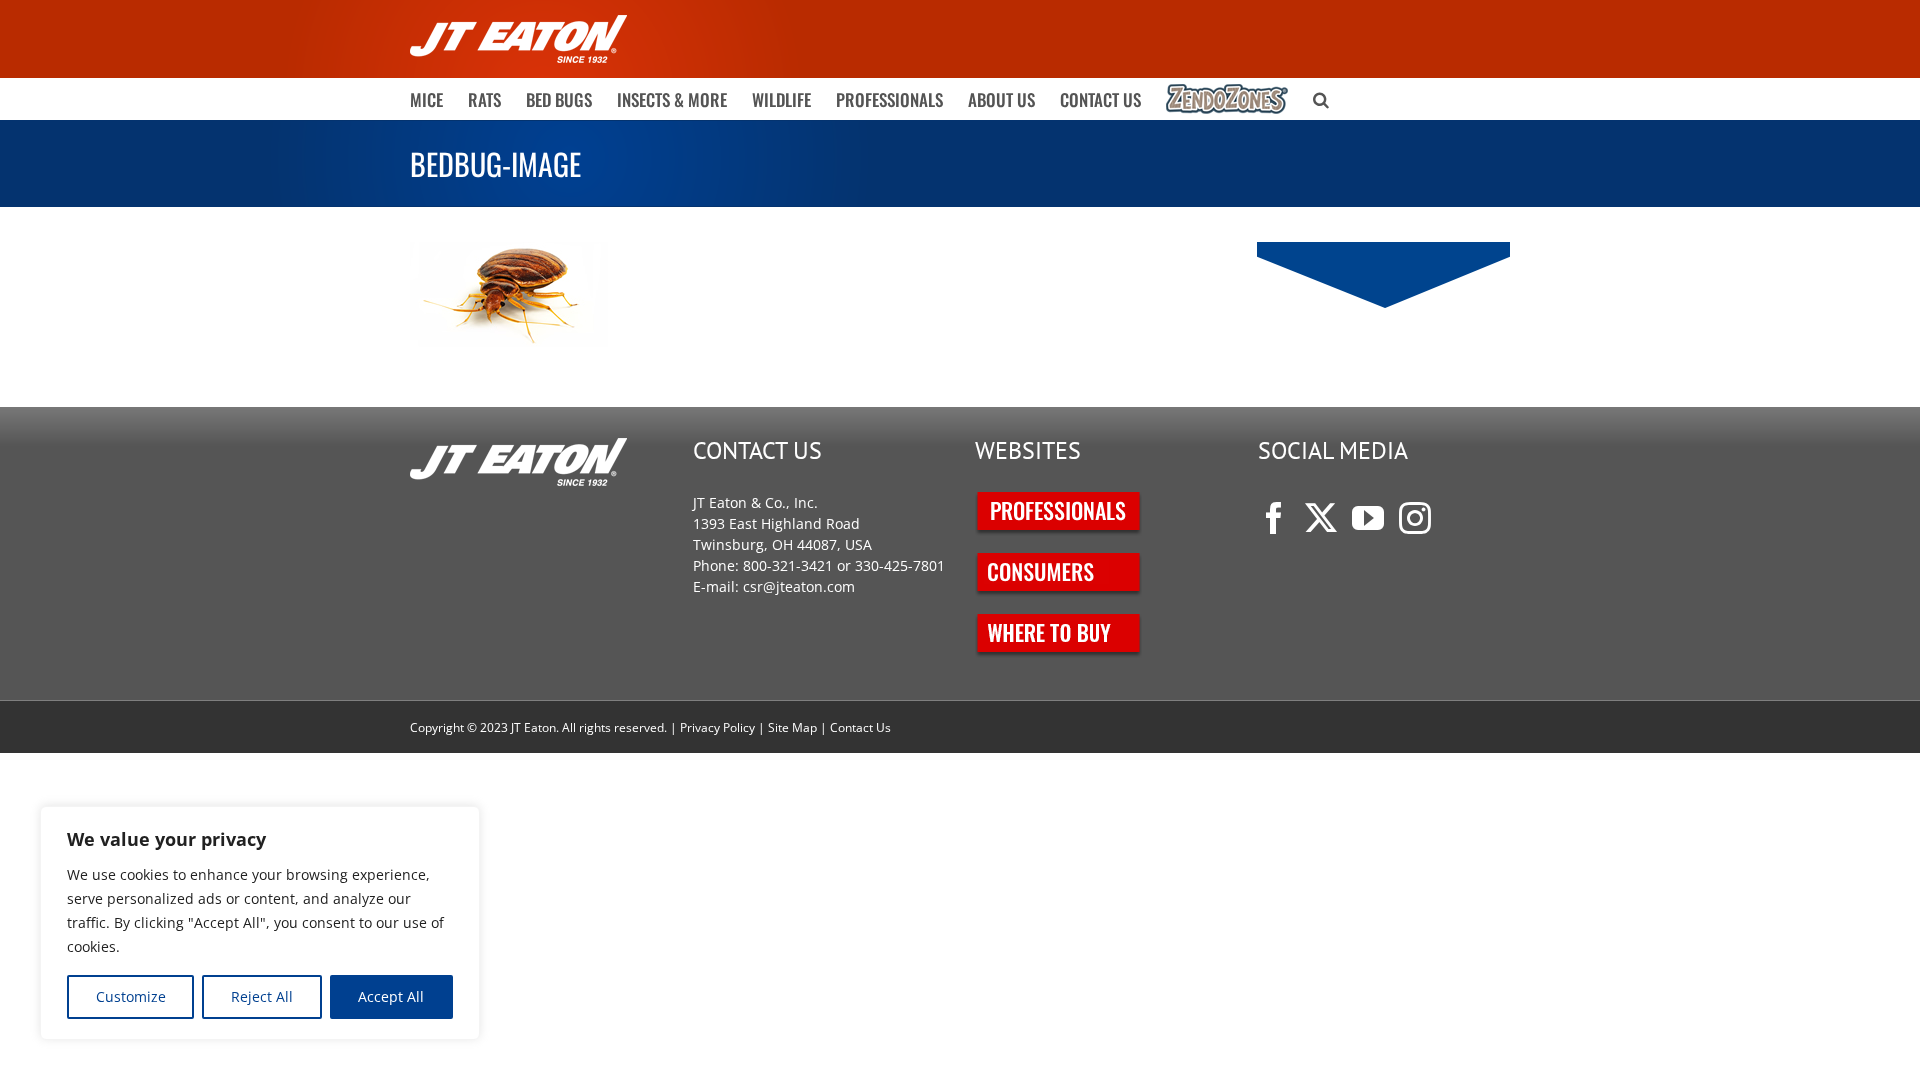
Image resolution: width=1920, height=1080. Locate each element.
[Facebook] (1274, 518)
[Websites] (1059, 502)
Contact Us (860, 727)
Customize (131, 996)
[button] (1321, 99)
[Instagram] (1415, 518)
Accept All (391, 996)
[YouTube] (1368, 518)
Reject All (262, 996)
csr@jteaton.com (799, 586)
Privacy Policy (717, 727)
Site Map (792, 727)
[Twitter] (1321, 518)
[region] (260, 923)
